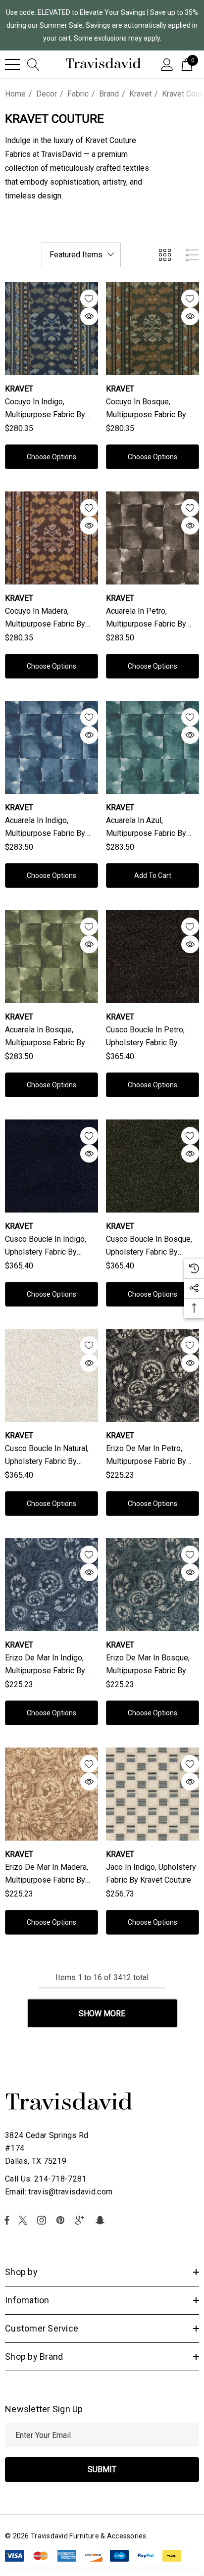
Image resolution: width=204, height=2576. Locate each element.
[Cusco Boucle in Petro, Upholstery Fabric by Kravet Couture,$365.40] (153, 957)
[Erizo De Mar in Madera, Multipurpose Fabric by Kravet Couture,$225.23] (51, 1794)
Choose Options (51, 457)
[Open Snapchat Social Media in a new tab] (102, 2220)
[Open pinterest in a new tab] (62, 2220)
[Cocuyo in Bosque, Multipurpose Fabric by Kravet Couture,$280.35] (153, 329)
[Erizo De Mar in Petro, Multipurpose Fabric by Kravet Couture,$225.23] (153, 1375)
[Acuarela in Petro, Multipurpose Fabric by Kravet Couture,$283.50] (153, 538)
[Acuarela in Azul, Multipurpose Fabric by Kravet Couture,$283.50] (153, 747)
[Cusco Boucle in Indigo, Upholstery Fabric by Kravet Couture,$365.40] (51, 1166)
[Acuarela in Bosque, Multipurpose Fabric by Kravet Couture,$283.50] (51, 957)
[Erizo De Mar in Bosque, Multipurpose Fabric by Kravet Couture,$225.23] (153, 1585)
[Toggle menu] (12, 64)
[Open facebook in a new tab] (7, 2220)
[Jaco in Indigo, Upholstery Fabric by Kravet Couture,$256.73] (153, 1794)
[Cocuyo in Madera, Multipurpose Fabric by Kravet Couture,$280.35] (51, 538)
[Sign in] (167, 64)
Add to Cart (153, 875)
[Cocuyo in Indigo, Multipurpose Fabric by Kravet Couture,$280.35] (51, 329)
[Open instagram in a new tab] (43, 2220)
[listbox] (81, 255)
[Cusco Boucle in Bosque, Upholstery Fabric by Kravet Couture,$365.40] (153, 1166)
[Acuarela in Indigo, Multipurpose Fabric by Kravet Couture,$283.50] (51, 747)
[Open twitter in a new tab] (24, 2220)
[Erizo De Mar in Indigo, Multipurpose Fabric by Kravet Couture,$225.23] (51, 1585)
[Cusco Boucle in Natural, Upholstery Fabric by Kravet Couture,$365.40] (51, 1375)
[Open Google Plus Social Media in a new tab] (82, 2220)
